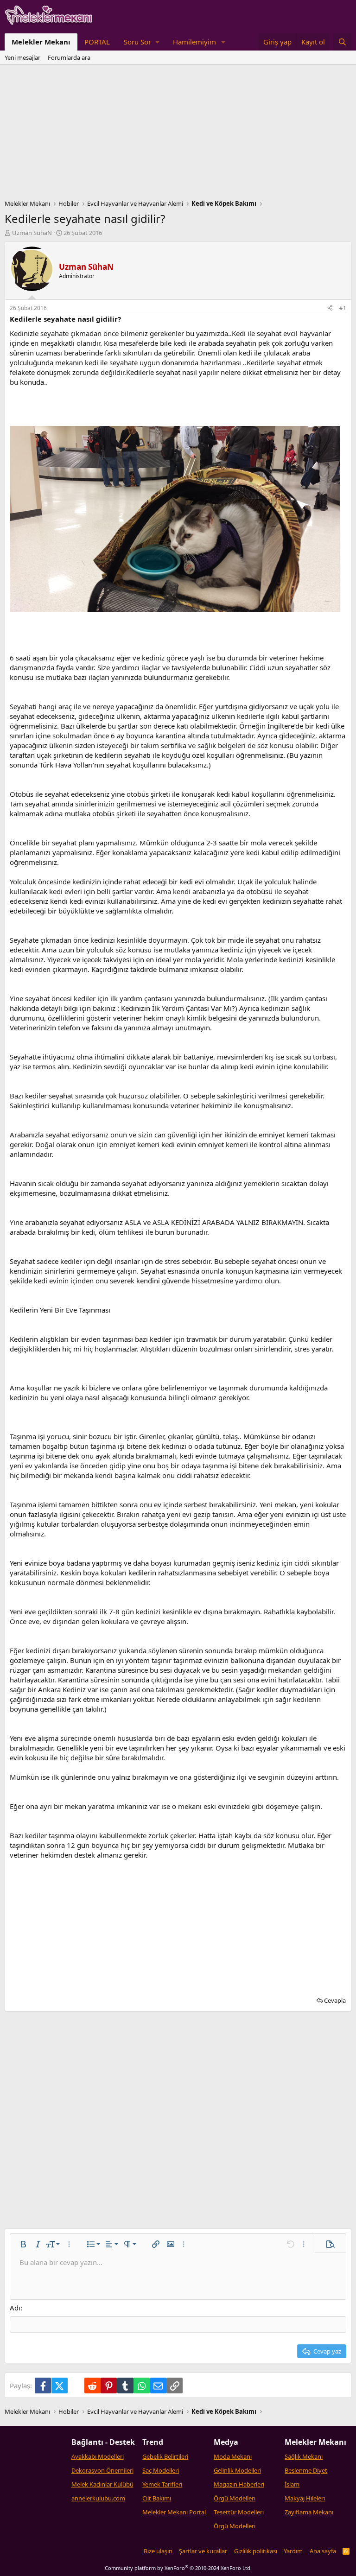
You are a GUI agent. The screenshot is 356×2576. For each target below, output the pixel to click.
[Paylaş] (330, 308)
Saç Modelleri (161, 2470)
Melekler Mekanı (41, 42)
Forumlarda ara (69, 57)
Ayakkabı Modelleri (98, 2456)
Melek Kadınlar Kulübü (102, 2484)
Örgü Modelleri (235, 2498)
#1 (343, 308)
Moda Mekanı (233, 2456)
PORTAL (97, 42)
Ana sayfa (323, 2551)
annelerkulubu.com (98, 2498)
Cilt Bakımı (157, 2498)
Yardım (293, 2551)
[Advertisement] (178, 134)
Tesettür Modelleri (239, 2512)
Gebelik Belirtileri (165, 2456)
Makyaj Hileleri (305, 2498)
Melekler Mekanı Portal (174, 2512)
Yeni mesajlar (22, 57)
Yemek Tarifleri (162, 2484)
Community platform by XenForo (178, 2568)
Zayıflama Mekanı (309, 2512)
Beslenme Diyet (306, 2470)
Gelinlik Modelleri (237, 2470)
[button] (141, 42)
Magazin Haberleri (239, 2484)
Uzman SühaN (32, 233)
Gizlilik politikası (256, 2551)
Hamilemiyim (194, 42)
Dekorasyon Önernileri (102, 2470)
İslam (292, 2484)
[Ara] (342, 42)
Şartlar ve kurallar (203, 2551)
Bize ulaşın (158, 2551)
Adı (15, 2308)
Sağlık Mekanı (304, 2456)
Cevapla (335, 2000)
